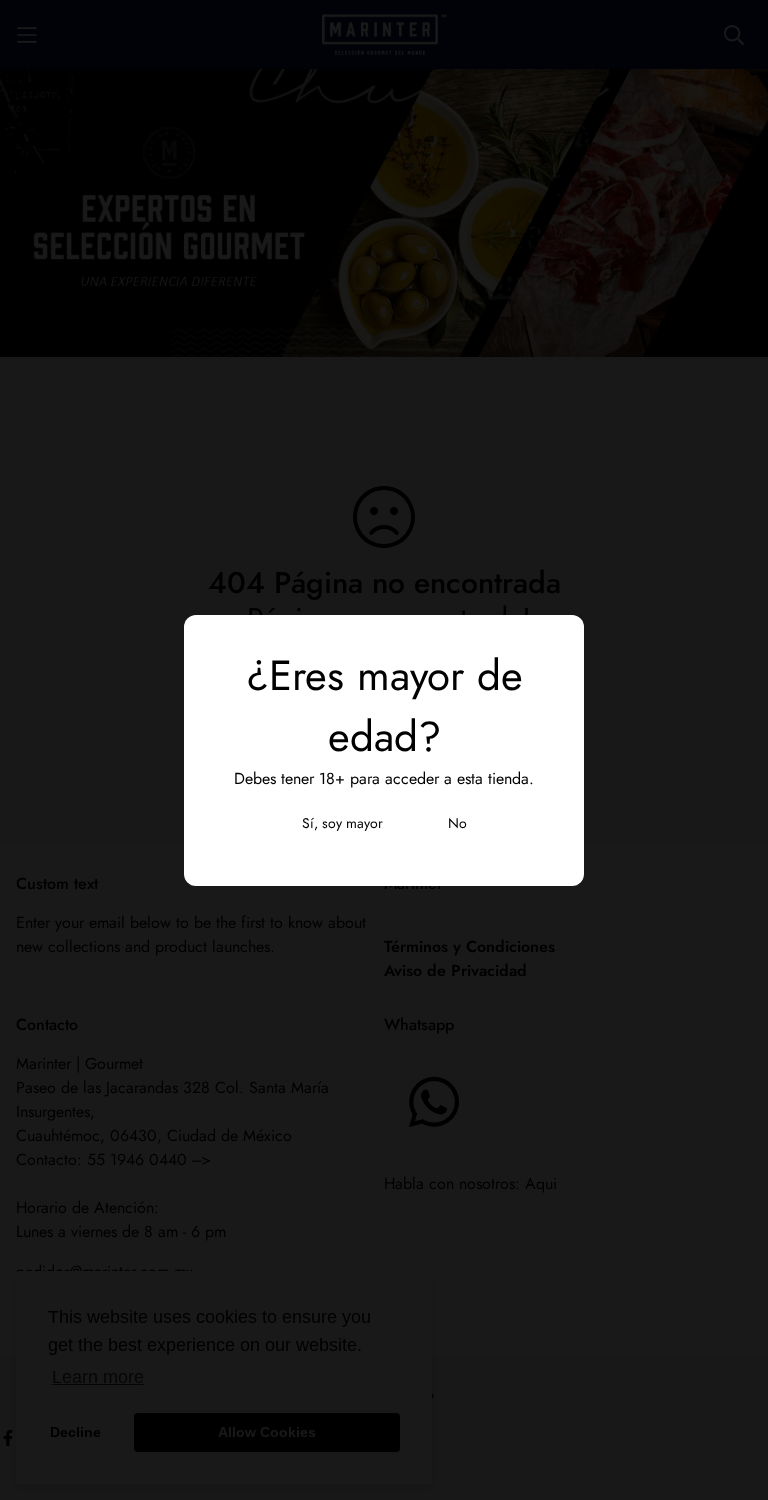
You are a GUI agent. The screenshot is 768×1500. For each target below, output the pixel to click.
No (457, 823)
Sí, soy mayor (342, 823)
